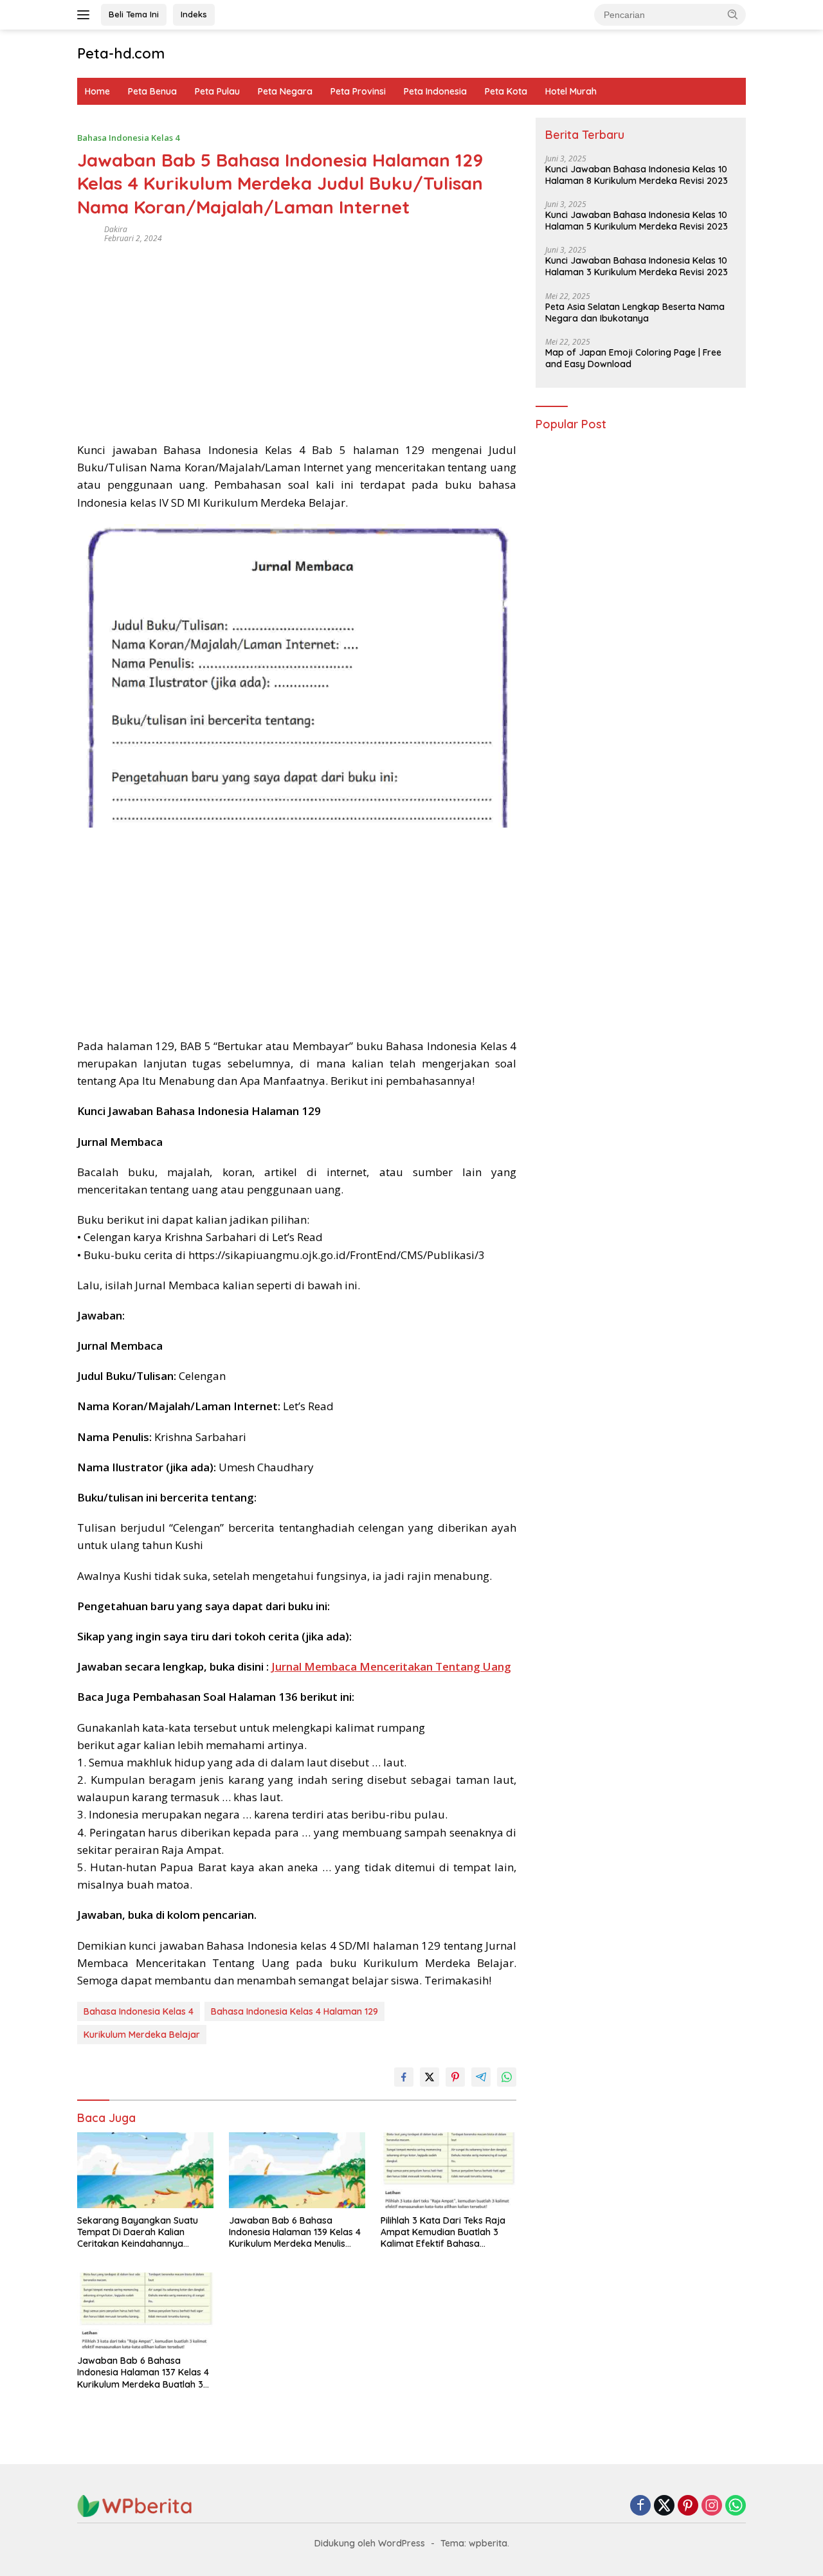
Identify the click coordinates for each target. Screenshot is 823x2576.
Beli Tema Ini (134, 14)
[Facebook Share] (404, 2077)
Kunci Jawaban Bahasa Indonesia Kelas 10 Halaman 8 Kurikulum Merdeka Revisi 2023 (637, 175)
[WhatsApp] (736, 2506)
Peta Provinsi (358, 91)
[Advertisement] (297, 338)
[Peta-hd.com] (135, 2505)
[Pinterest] (688, 2506)
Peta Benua (152, 91)
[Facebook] (640, 2506)
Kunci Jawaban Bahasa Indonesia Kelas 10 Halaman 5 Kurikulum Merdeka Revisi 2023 (637, 221)
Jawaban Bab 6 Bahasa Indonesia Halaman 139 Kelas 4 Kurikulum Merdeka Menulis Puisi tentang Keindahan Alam (295, 2232)
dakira (116, 229)
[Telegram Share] (481, 2077)
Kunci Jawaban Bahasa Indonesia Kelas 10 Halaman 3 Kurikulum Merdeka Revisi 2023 (637, 267)
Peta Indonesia (435, 91)
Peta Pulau (217, 91)
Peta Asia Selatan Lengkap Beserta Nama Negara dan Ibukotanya (635, 313)
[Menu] (86, 15)
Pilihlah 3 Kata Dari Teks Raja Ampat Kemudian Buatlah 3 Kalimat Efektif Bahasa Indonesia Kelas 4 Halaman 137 (447, 2232)
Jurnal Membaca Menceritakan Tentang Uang (391, 1666)
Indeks (194, 14)
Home (97, 91)
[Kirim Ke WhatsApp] (507, 2077)
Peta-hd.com (121, 53)
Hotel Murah (571, 91)
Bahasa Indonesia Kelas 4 (128, 138)
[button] (733, 14)
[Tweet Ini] (430, 2077)
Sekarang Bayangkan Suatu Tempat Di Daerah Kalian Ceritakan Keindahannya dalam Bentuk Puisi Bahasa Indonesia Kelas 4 (138, 2232)
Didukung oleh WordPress (370, 2543)
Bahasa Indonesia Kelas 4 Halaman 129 (294, 2011)
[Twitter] (664, 2506)
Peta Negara (285, 91)
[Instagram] (712, 2506)
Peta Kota (506, 91)
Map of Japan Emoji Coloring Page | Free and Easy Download (633, 358)
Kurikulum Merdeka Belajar (142, 2035)
